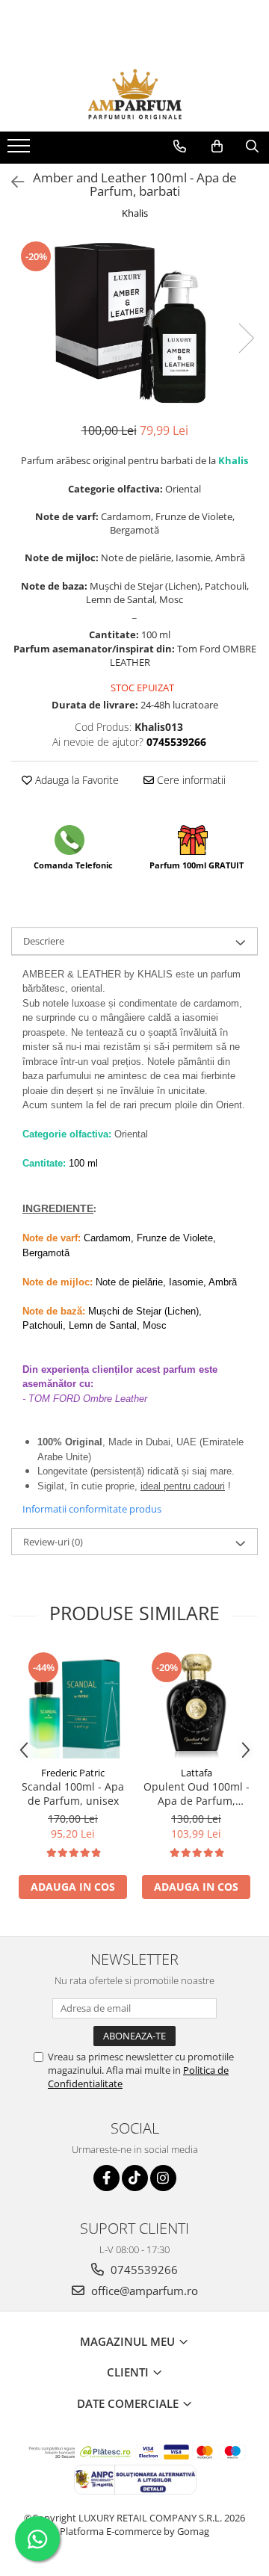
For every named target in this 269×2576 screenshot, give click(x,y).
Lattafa (197, 1773)
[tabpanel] (134, 323)
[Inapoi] (11, 182)
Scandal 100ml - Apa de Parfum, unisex (73, 1794)
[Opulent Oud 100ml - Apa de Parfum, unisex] (196, 1704)
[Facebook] (106, 2178)
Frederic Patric (73, 1773)
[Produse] (21, 150)
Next (246, 338)
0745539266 (143, 2270)
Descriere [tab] (44, 941)
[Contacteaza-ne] (180, 146)
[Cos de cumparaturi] (217, 146)
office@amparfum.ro (143, 2291)
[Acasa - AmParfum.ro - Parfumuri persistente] (134, 94)
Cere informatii (190, 780)
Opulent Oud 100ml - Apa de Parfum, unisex (197, 1794)
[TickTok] (135, 2178)
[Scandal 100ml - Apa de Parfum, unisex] (73, 1704)
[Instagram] (163, 2178)
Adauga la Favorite (75, 780)
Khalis (135, 213)
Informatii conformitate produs (92, 1509)
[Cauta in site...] (252, 146)
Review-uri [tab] (53, 1542)
